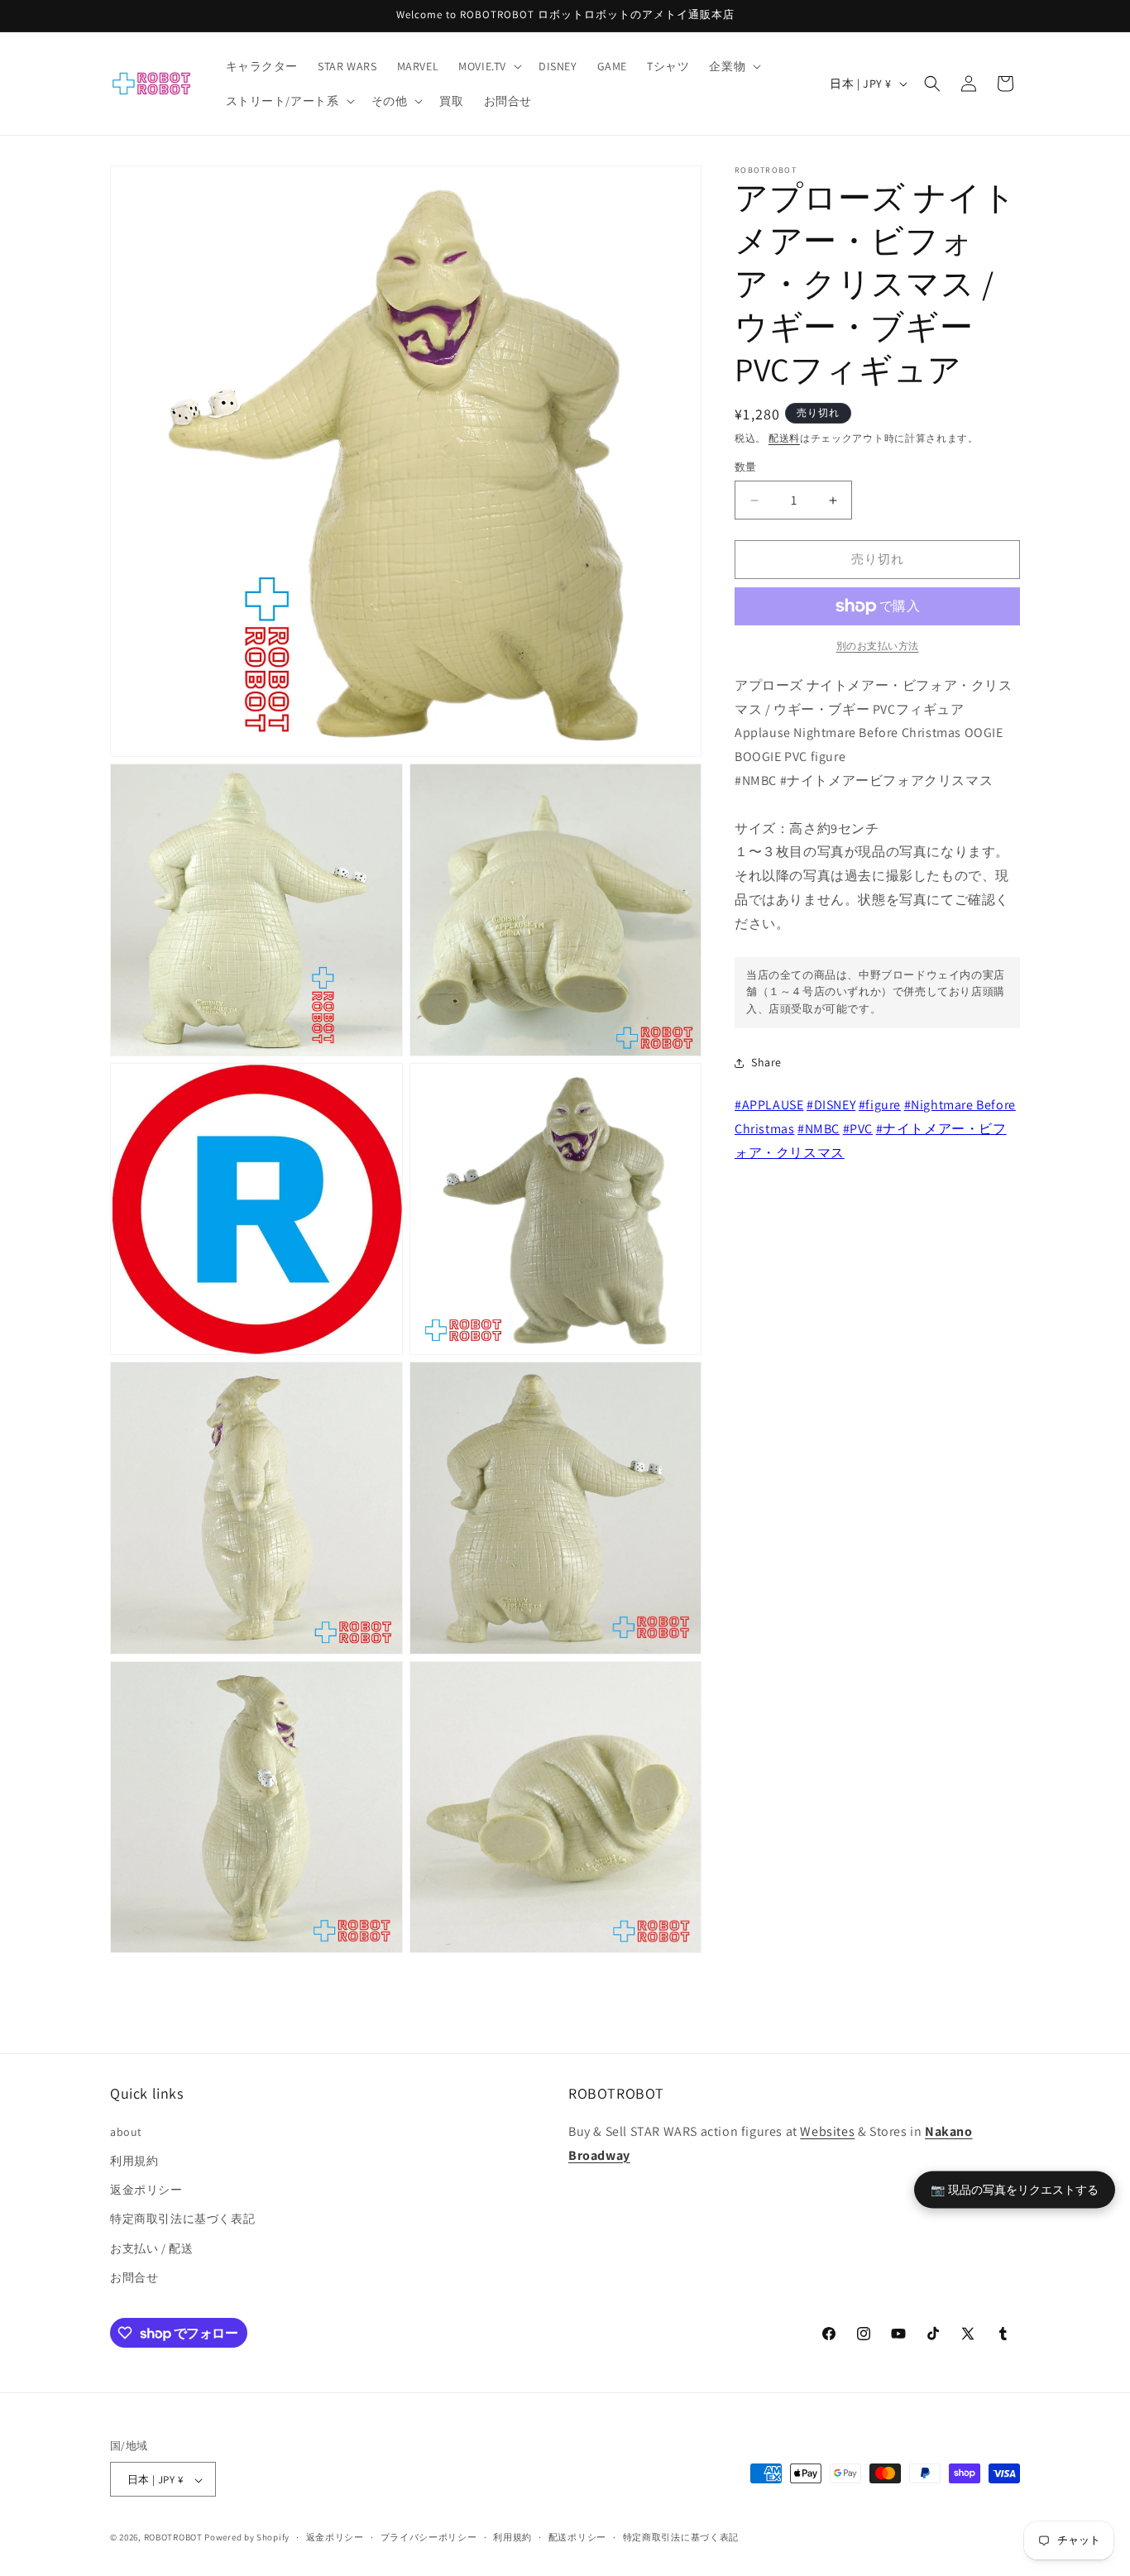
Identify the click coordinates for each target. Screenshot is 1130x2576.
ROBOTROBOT (173, 2538)
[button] (488, 66)
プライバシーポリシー (429, 2537)
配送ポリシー (577, 2537)
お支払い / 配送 (151, 2248)
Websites (827, 2131)
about (126, 2131)
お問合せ (134, 2277)
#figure (880, 1105)
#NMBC (819, 1129)
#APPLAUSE (769, 1105)
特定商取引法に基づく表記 (182, 2219)
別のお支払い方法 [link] (878, 646)
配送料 (784, 438)
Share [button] (766, 1063)
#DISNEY (831, 1105)
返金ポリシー (146, 2189)
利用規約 (134, 2160)
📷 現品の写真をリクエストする (1015, 2188)
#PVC (858, 1129)
